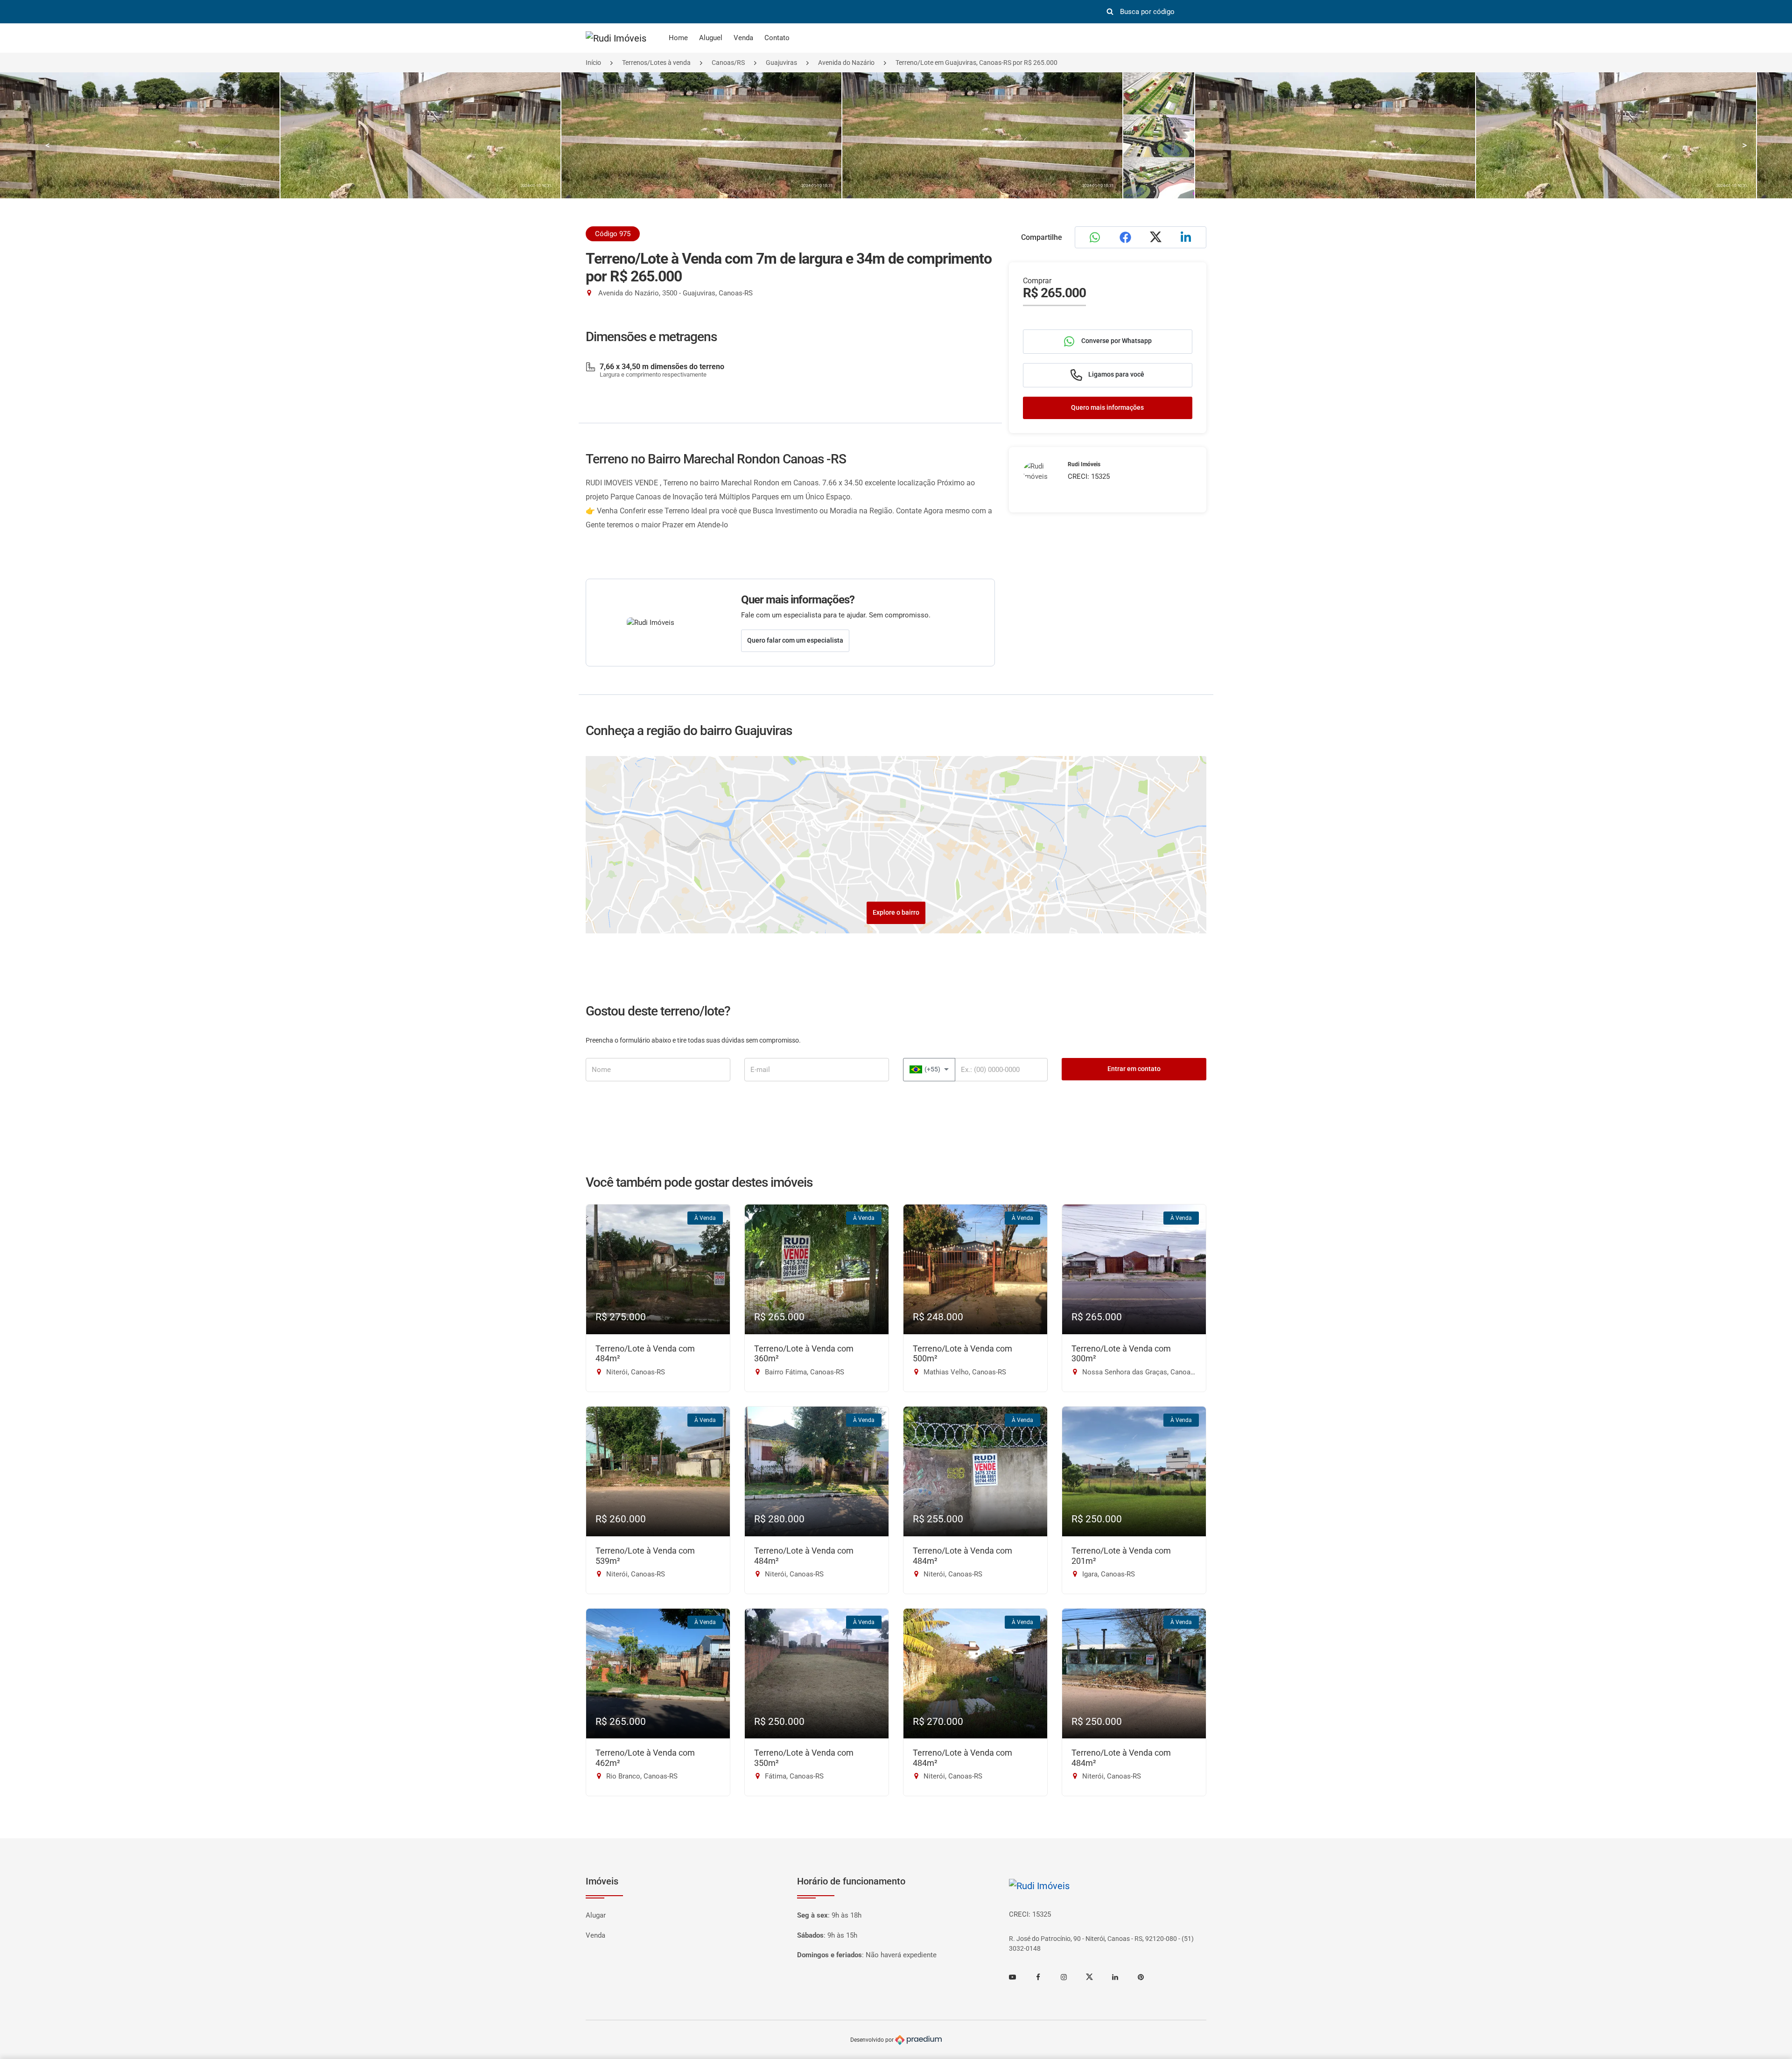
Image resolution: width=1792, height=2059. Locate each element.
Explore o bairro (896, 912)
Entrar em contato (1134, 1069)
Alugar (596, 1915)
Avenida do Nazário (846, 63)
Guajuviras (781, 63)
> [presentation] (1744, 145)
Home (678, 38)
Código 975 (613, 234)
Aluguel (711, 38)
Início (593, 63)
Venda (743, 38)
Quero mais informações (1107, 407)
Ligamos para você (1116, 374)
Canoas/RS (728, 63)
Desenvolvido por (873, 2040)
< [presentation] (48, 145)
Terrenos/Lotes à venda (656, 63)
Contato (777, 38)
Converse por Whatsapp (1116, 341)
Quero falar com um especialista (795, 640)
